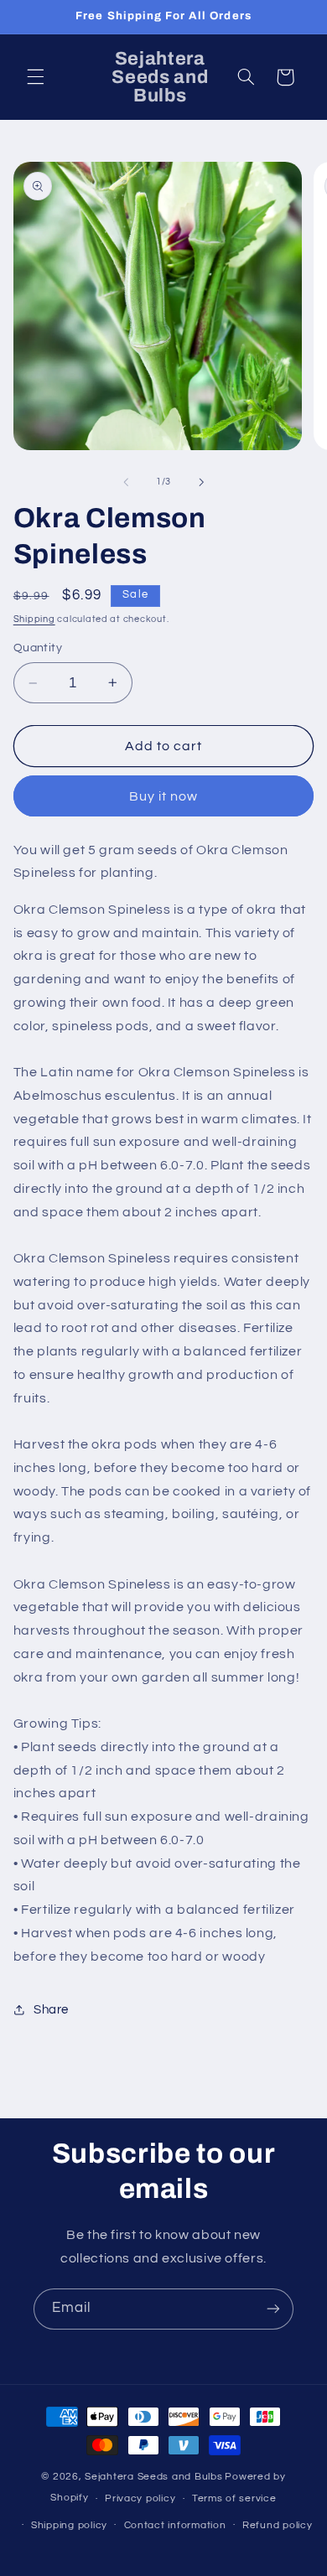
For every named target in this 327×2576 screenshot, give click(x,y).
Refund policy (278, 2525)
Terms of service (234, 2498)
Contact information (175, 2525)
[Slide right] (201, 482)
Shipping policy (69, 2525)
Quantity (38, 648)
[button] (35, 77)
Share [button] (51, 2010)
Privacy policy (140, 2498)
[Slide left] (126, 482)
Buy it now (164, 796)
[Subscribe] (273, 2309)
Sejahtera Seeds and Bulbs (153, 2477)
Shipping (34, 619)
